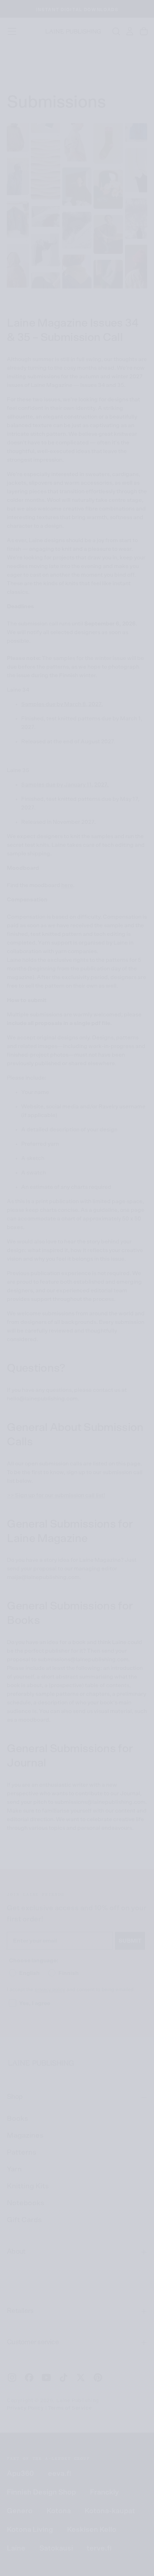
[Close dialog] (144, 1236)
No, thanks (114, 1338)
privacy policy (123, 1324)
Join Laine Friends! (114, 1316)
